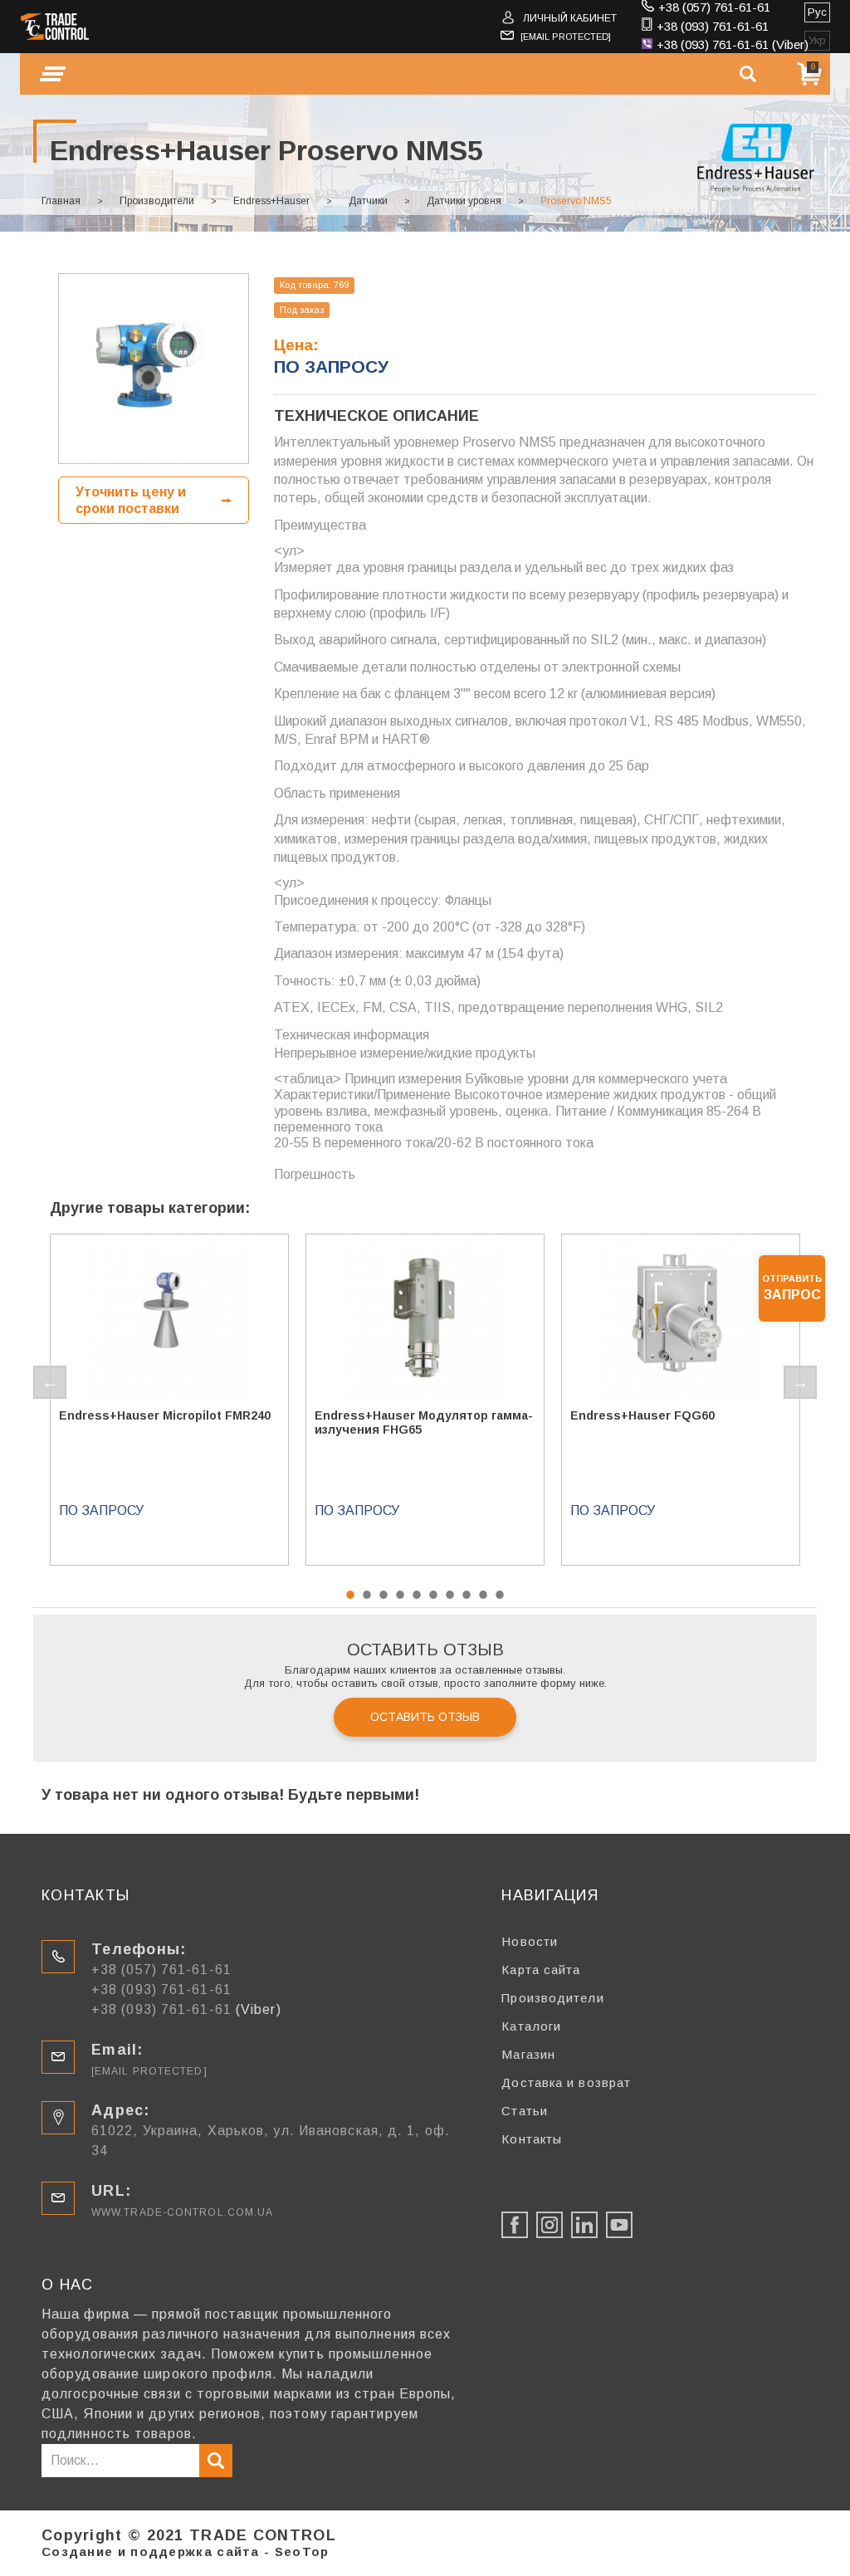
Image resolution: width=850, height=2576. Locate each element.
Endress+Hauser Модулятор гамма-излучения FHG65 (424, 1422)
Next (800, 1382)
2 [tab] (367, 1595)
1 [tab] (350, 1595)
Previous (50, 1382)
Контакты (532, 2139)
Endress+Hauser (271, 201)
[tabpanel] (169, 1400)
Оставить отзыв (425, 1717)
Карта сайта (541, 1970)
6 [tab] (433, 1595)
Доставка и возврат (566, 2082)
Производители (157, 201)
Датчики (368, 201)
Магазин (528, 2054)
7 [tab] (450, 1595)
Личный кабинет (570, 18)
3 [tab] (383, 1595)
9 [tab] (483, 1595)
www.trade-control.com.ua (182, 2212)
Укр (817, 40)
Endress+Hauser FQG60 (642, 1415)
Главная (61, 201)
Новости (530, 1941)
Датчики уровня (464, 201)
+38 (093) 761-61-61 (713, 26)
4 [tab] (400, 1595)
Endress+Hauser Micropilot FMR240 (165, 1415)
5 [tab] (417, 1595)
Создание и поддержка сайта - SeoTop (186, 2552)
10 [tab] (500, 1595)
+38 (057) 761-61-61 (714, 7)
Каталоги (531, 2026)
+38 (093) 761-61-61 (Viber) (733, 44)
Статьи (525, 2111)
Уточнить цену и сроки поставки (131, 500)
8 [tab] (467, 1595)
